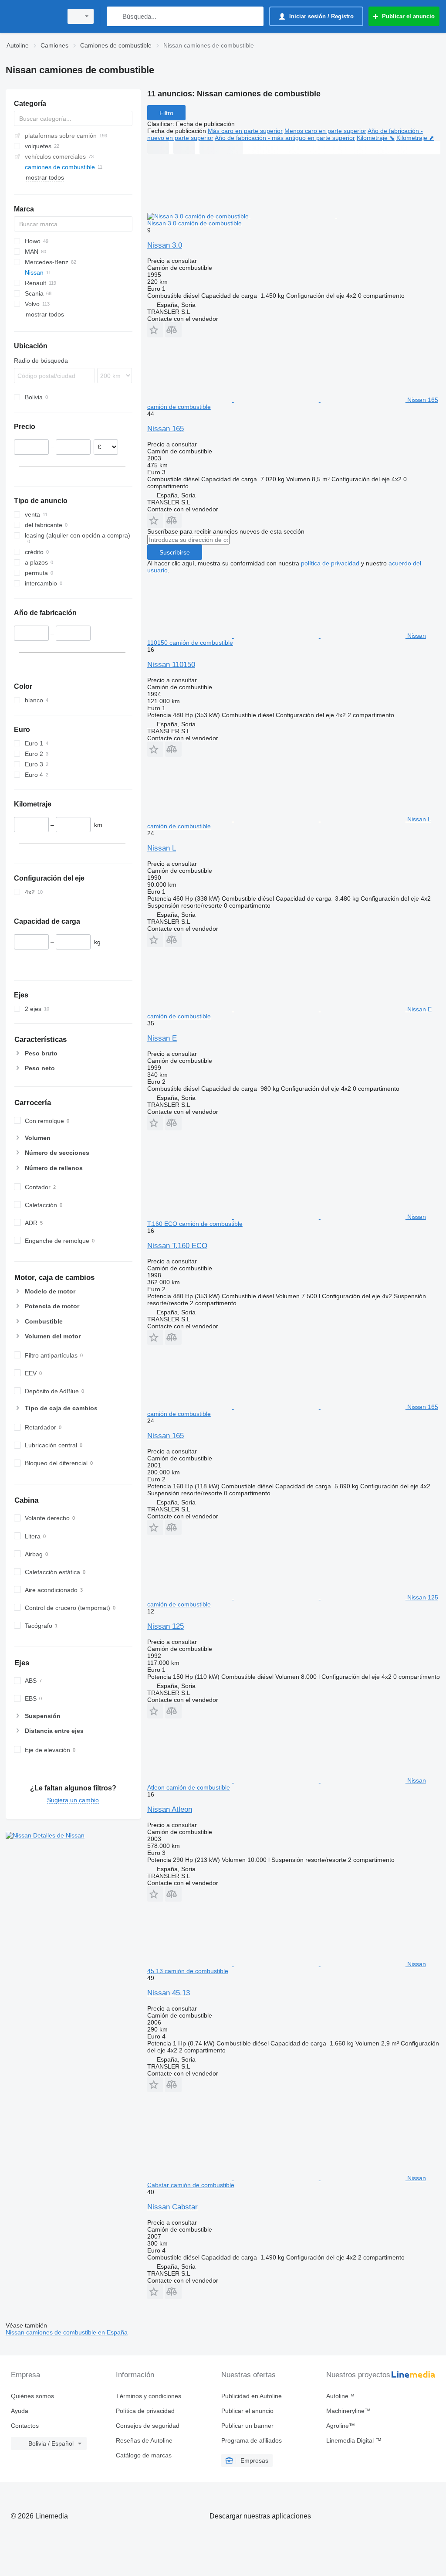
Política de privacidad (145, 2411)
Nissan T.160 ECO (177, 1246)
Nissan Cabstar (172, 2207)
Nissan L (162, 848)
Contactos (25, 2426)
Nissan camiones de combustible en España (67, 2332)
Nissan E (162, 1038)
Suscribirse (175, 552)
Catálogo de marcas (144, 2455)
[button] (155, 330)
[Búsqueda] (115, 16)
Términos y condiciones (149, 2396)
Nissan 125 (166, 1626)
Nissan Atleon (170, 1809)
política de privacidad (330, 563)
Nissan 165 (166, 429)
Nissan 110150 (171, 665)
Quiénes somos (32, 2396)
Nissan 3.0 (165, 245)
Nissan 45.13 (169, 1993)
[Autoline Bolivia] (33, 16)
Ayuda (20, 2411)
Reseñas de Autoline (144, 2440)
